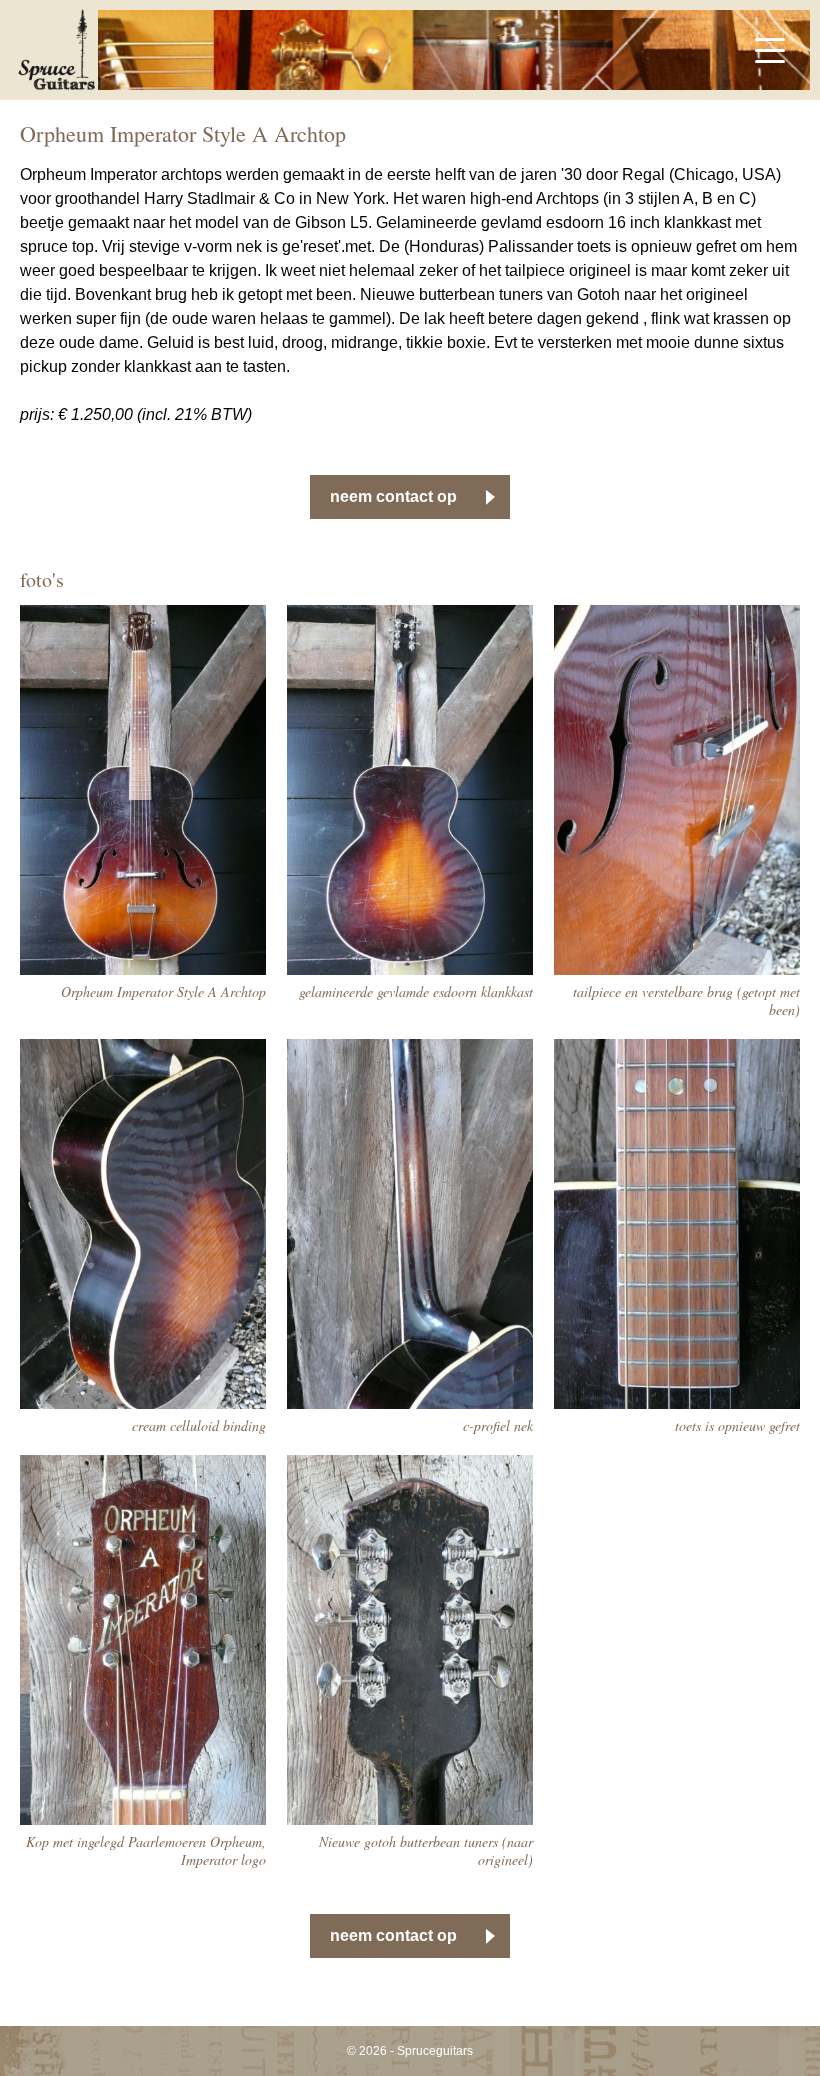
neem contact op (393, 496)
